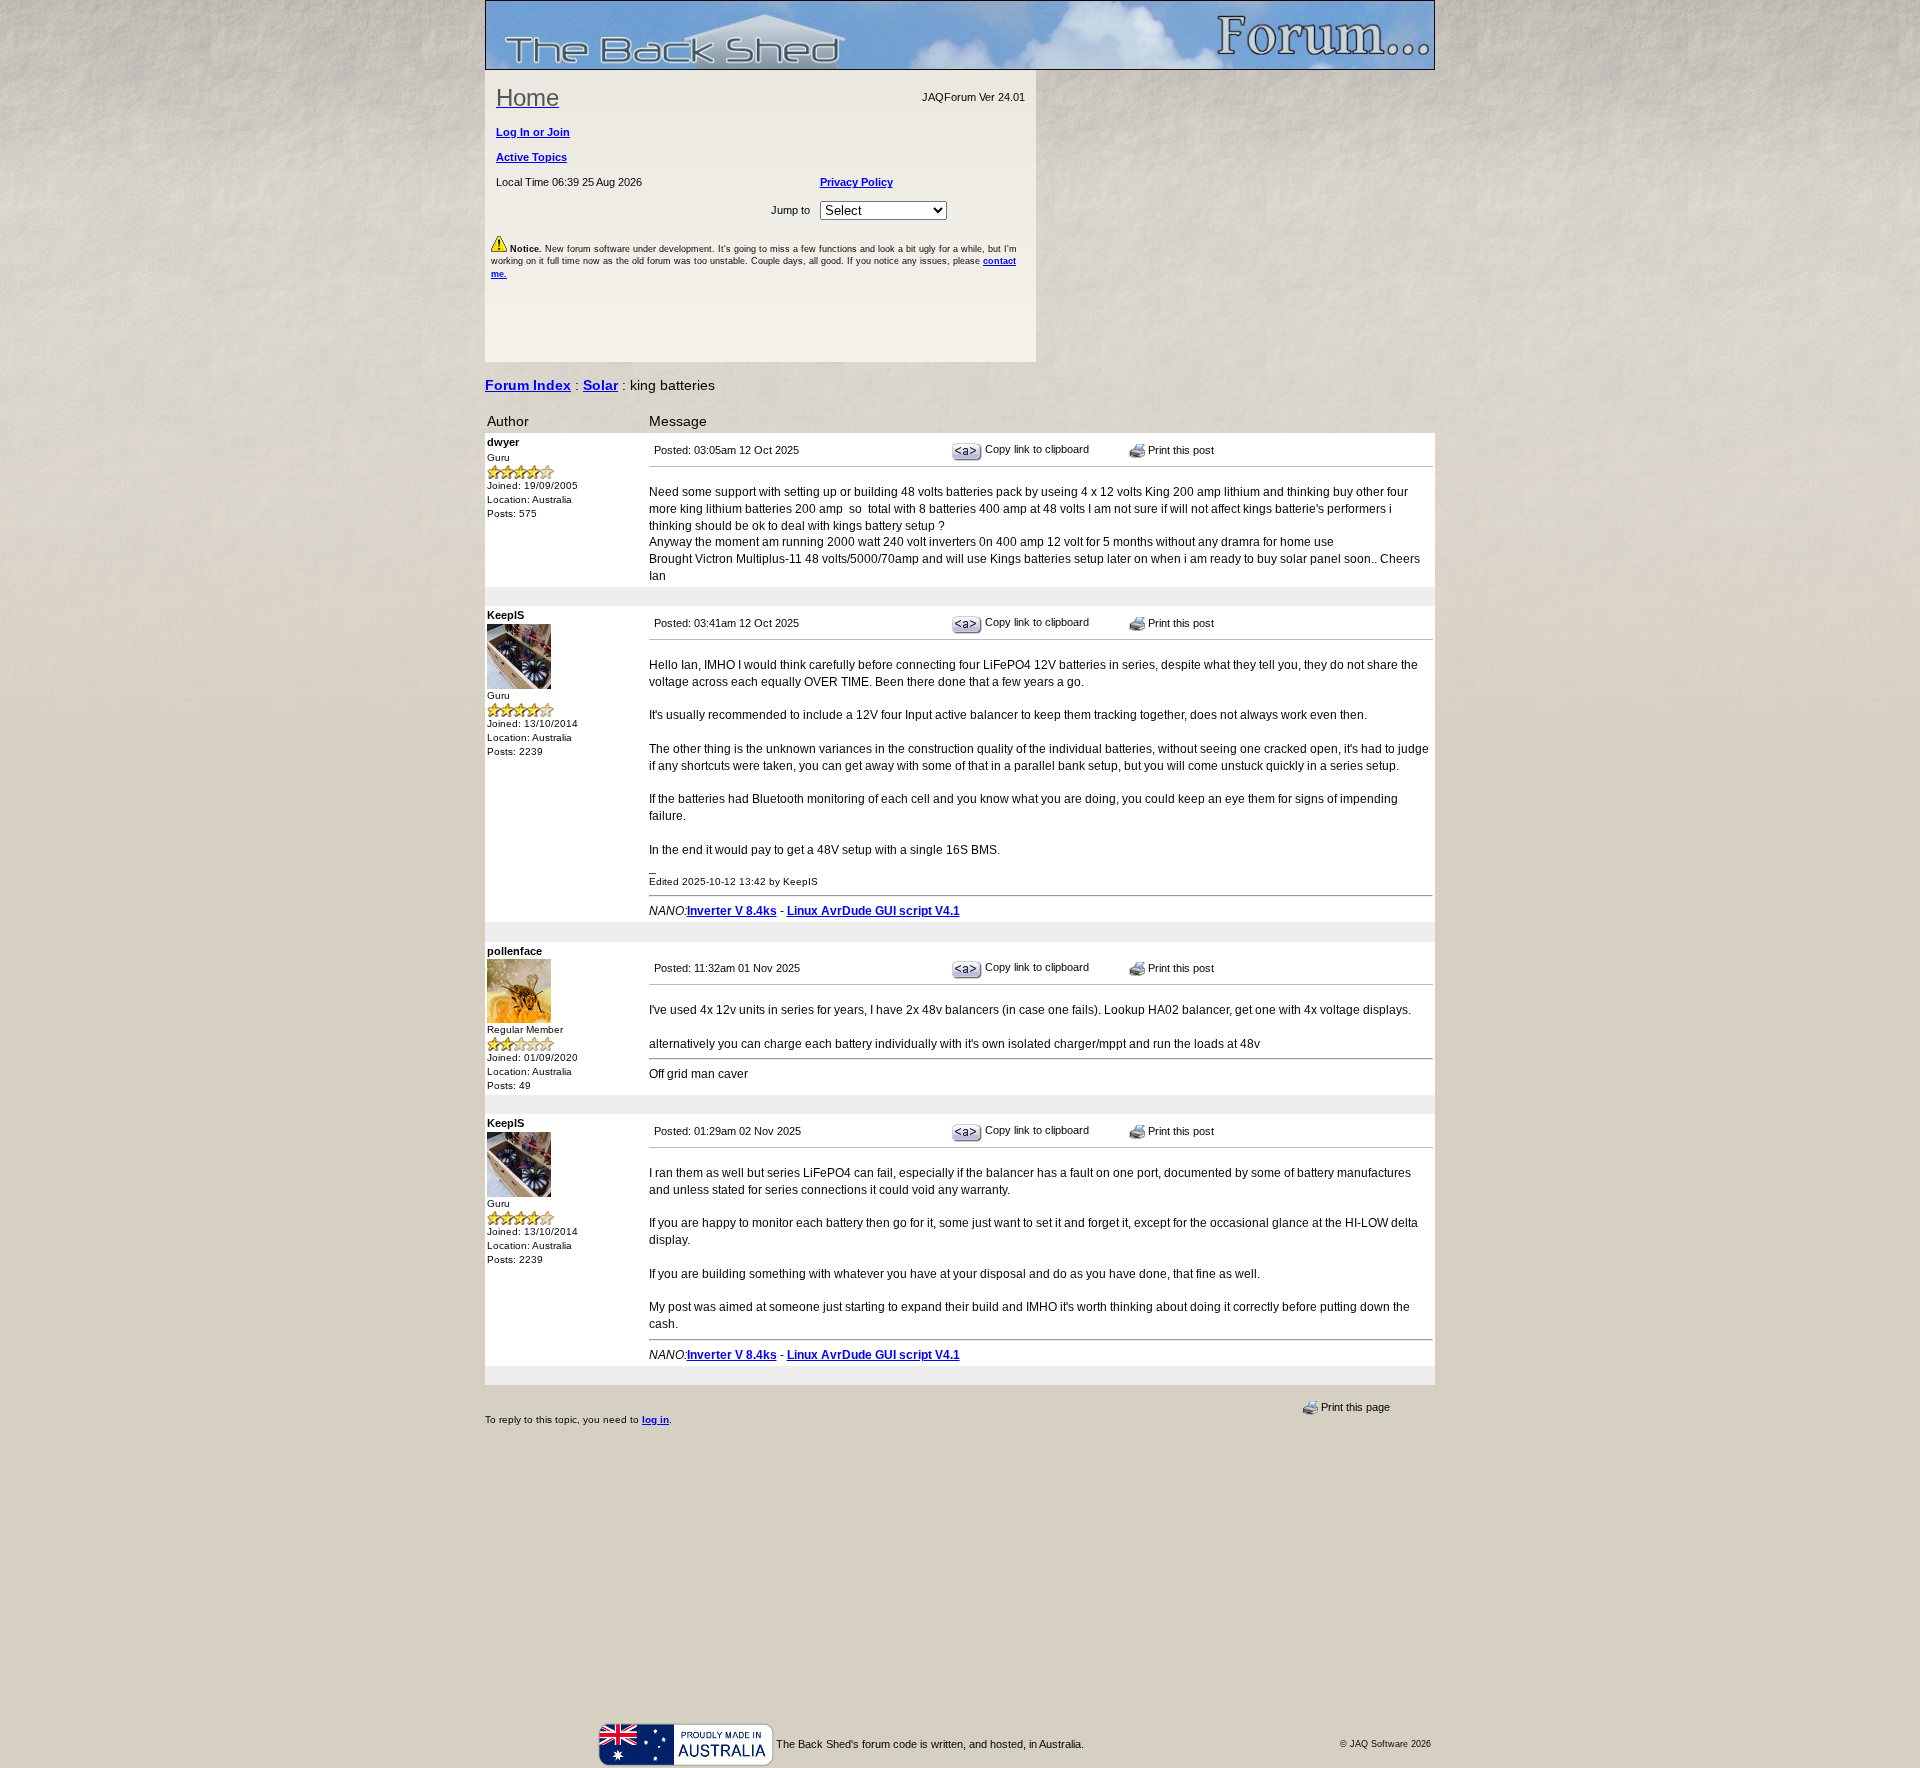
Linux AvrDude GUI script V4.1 (873, 911)
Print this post (1179, 450)
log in (655, 1419)
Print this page (1354, 1407)
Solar (600, 385)
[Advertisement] (1236, 216)
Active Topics (531, 157)
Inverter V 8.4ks (732, 911)
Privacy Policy (856, 182)
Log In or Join (533, 132)
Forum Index (528, 385)
